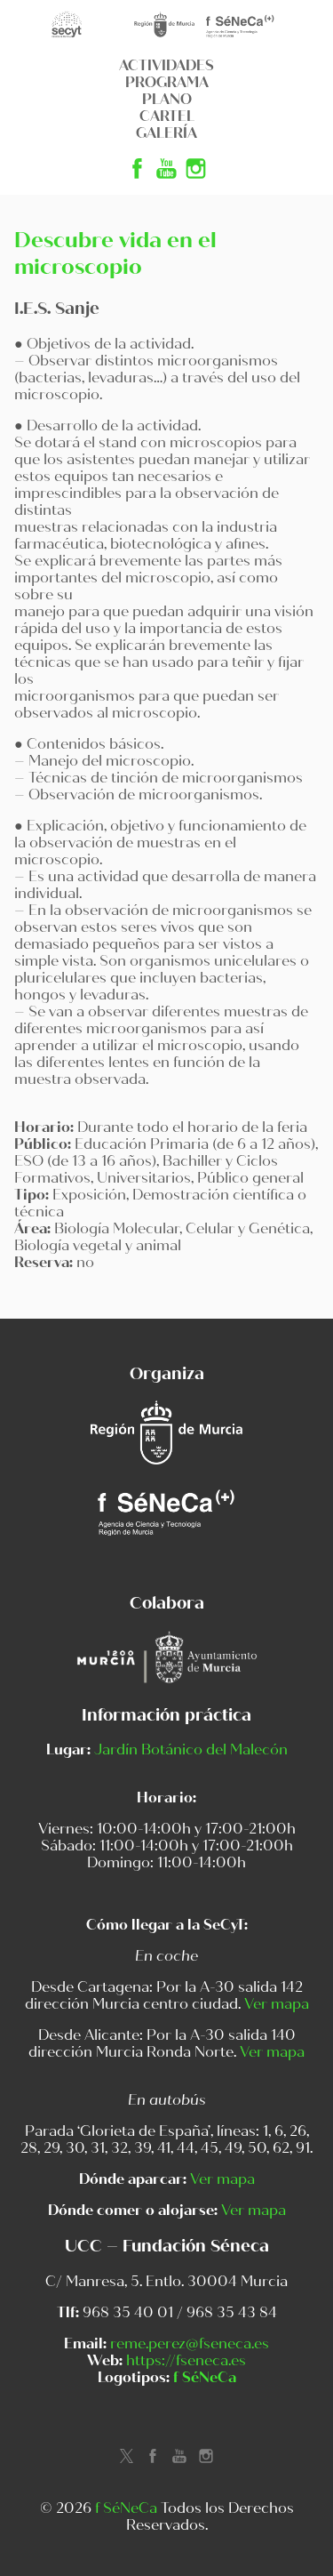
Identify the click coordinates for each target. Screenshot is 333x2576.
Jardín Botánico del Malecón (191, 1749)
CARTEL (167, 116)
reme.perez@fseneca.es (190, 2343)
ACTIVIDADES (166, 65)
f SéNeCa (205, 2377)
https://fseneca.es (186, 2360)
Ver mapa (277, 2004)
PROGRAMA (167, 82)
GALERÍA (166, 133)
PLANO (167, 99)
